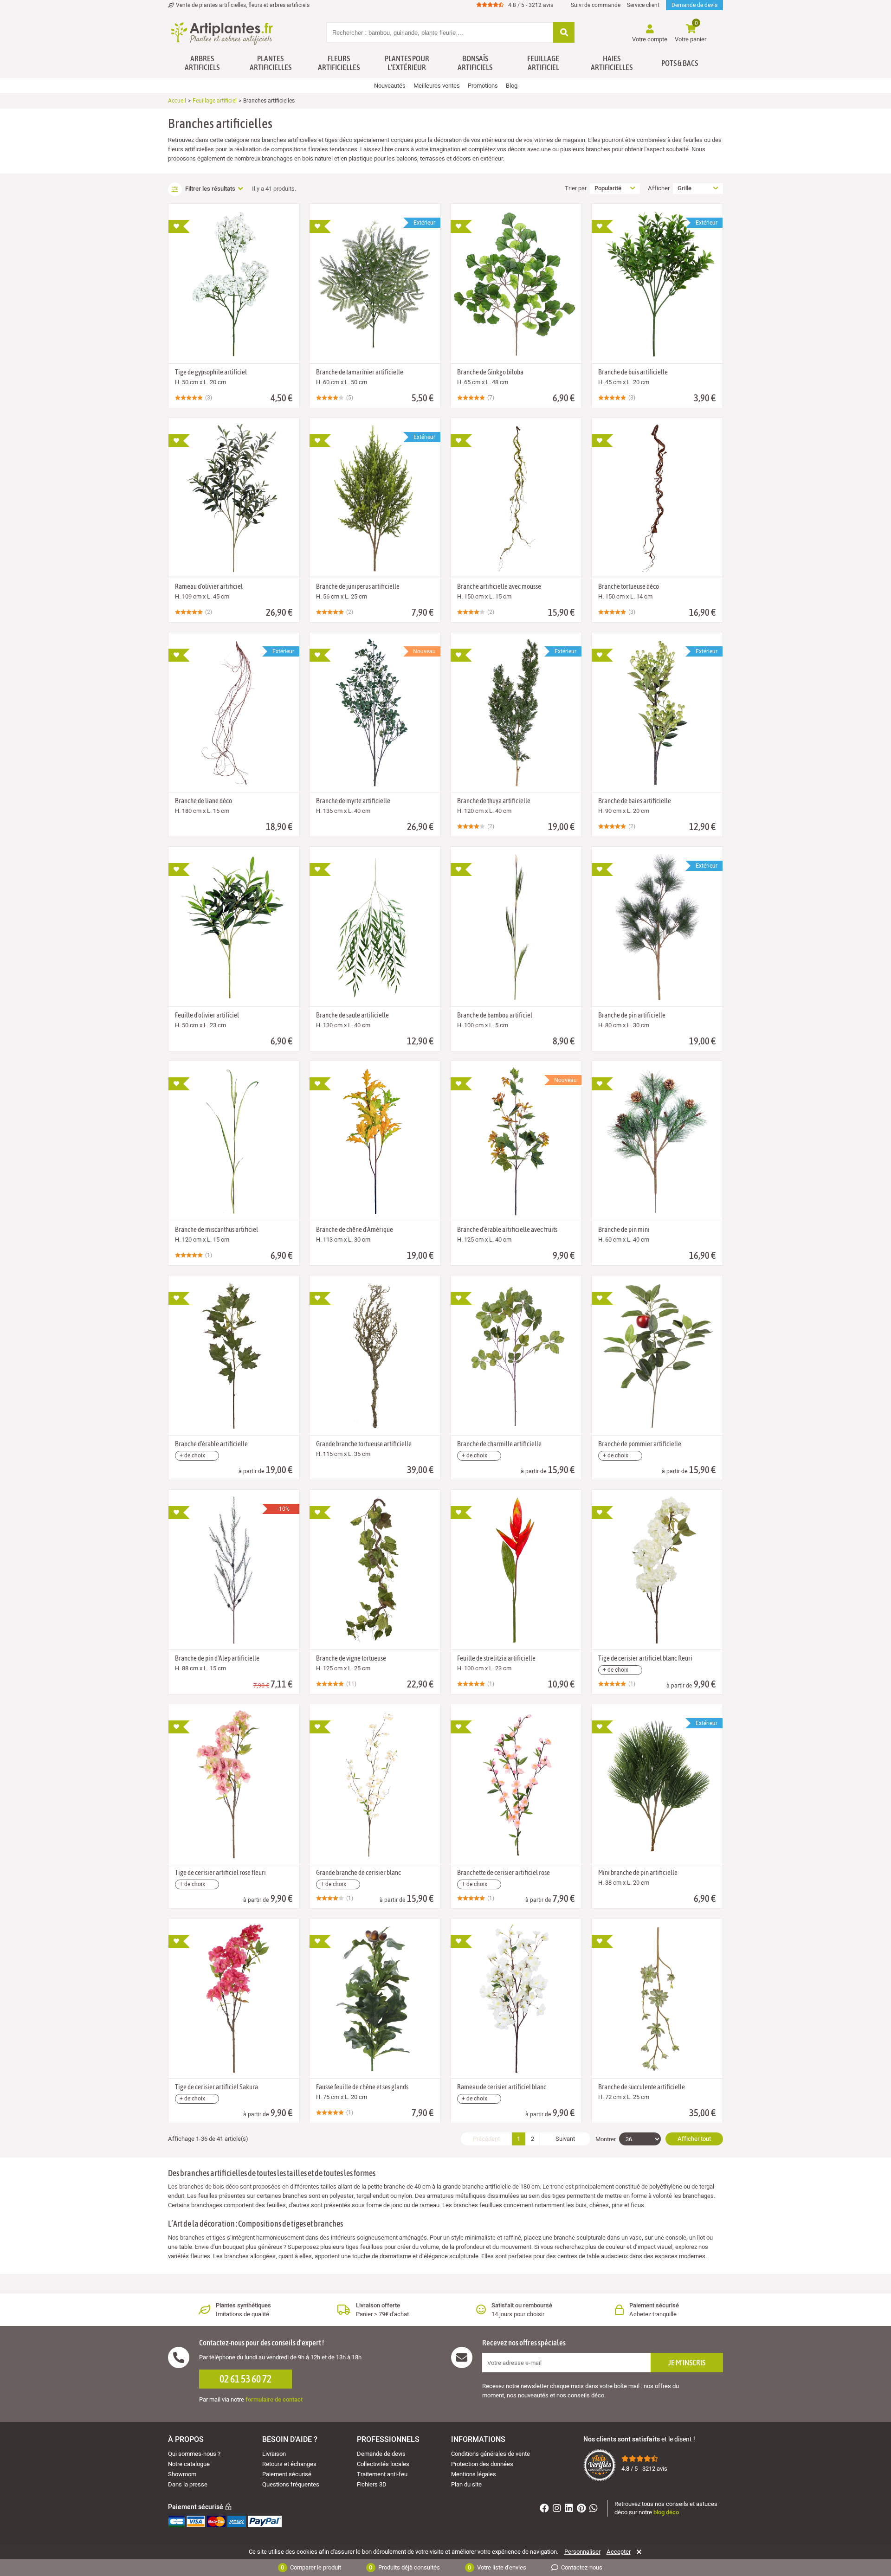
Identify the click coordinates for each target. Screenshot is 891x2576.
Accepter (619, 2552)
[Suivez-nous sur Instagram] (558, 2509)
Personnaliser (582, 2552)
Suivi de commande (596, 5)
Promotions (483, 86)
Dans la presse (188, 2484)
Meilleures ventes (437, 86)
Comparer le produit (311, 2567)
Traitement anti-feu (382, 2474)
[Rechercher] (564, 33)
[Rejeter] (637, 2552)
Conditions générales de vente (491, 2454)
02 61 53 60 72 (245, 2379)
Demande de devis (694, 5)
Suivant (565, 2139)
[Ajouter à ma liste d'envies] (179, 226)
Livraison (274, 2454)
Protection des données (482, 2464)
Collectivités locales (383, 2464)
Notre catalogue (189, 2464)
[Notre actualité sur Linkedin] (570, 2509)
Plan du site (466, 2484)
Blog (512, 86)
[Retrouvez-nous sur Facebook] (546, 2509)
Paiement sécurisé (287, 2474)
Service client (643, 5)
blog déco (666, 2512)
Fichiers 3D (372, 2484)
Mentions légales (474, 2474)
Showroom (182, 2474)
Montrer (606, 2139)
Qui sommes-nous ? (194, 2454)
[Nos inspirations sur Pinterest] (582, 2509)
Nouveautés (390, 86)
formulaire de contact (274, 2399)
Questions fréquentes (291, 2484)
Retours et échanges (289, 2464)
